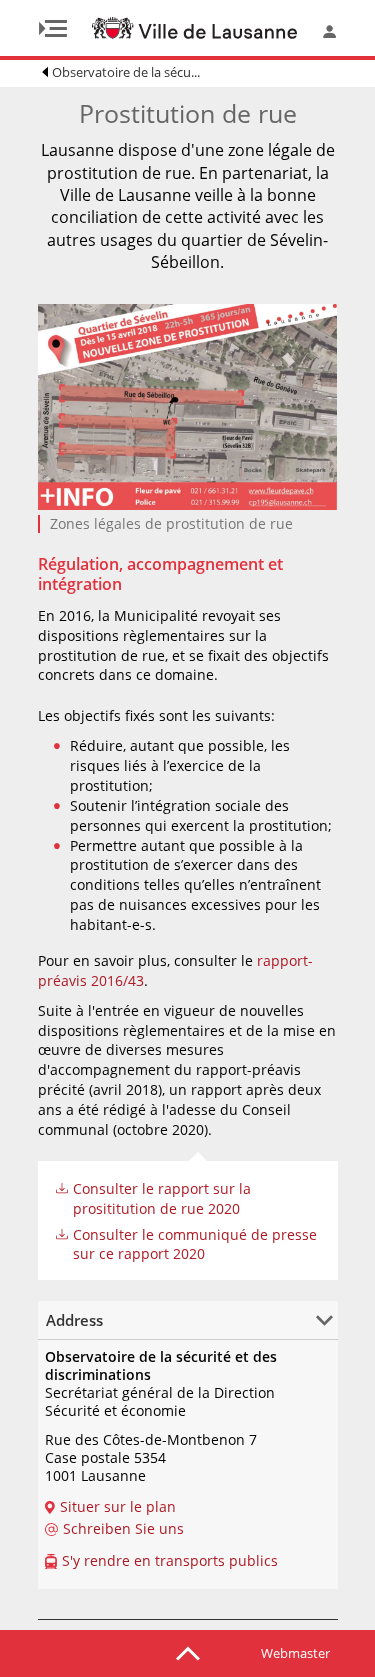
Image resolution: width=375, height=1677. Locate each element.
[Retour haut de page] (188, 1652)
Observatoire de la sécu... (126, 72)
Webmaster (295, 1653)
